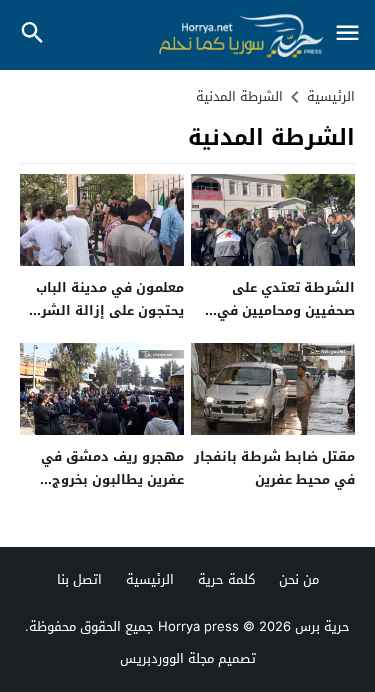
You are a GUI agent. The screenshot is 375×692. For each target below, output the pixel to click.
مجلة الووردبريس (167, 658)
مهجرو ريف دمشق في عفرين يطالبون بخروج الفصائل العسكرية (112, 480)
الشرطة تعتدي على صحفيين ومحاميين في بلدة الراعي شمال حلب (284, 311)
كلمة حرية (226, 579)
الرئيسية (150, 579)
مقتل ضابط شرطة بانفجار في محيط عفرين (274, 468)
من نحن (299, 579)
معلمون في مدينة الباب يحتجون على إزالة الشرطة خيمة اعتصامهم (102, 311)
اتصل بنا (79, 579)
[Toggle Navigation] (347, 34)
